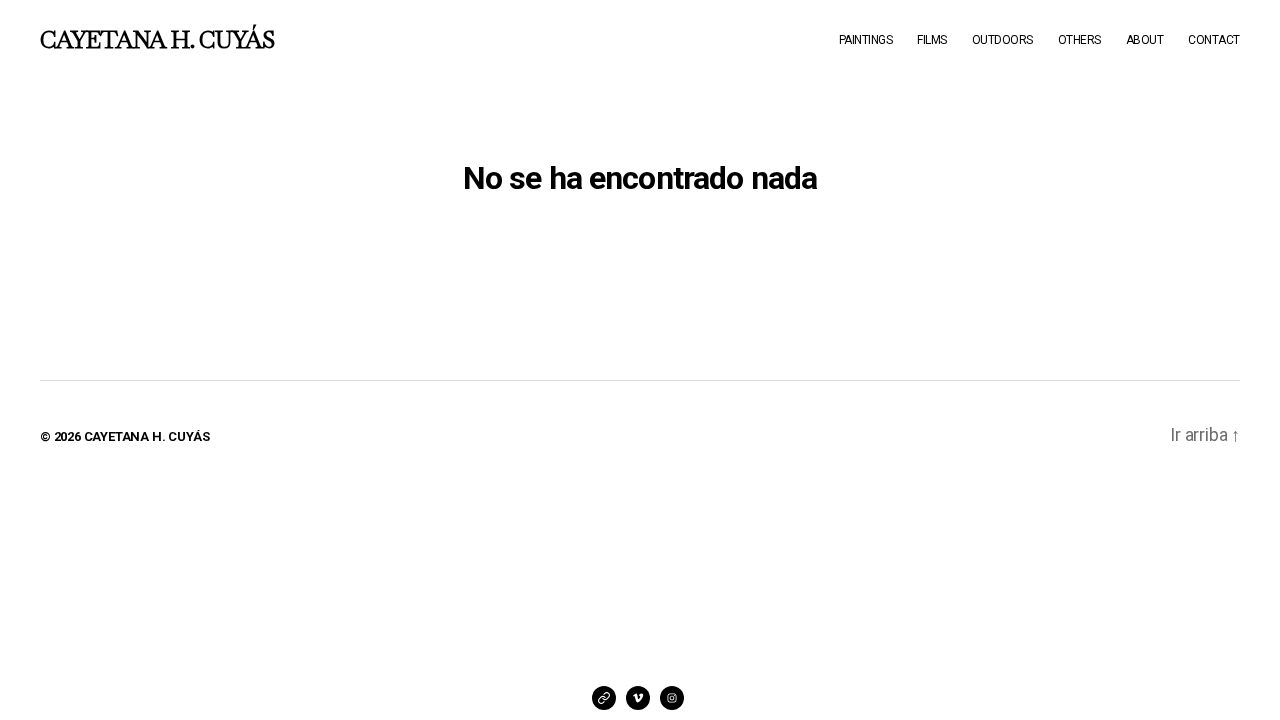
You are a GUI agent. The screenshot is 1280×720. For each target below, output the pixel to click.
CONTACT (1214, 40)
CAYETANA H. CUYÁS (157, 40)
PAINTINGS (866, 40)
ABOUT (1145, 40)
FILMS (932, 40)
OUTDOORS (1002, 40)
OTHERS (1079, 40)
